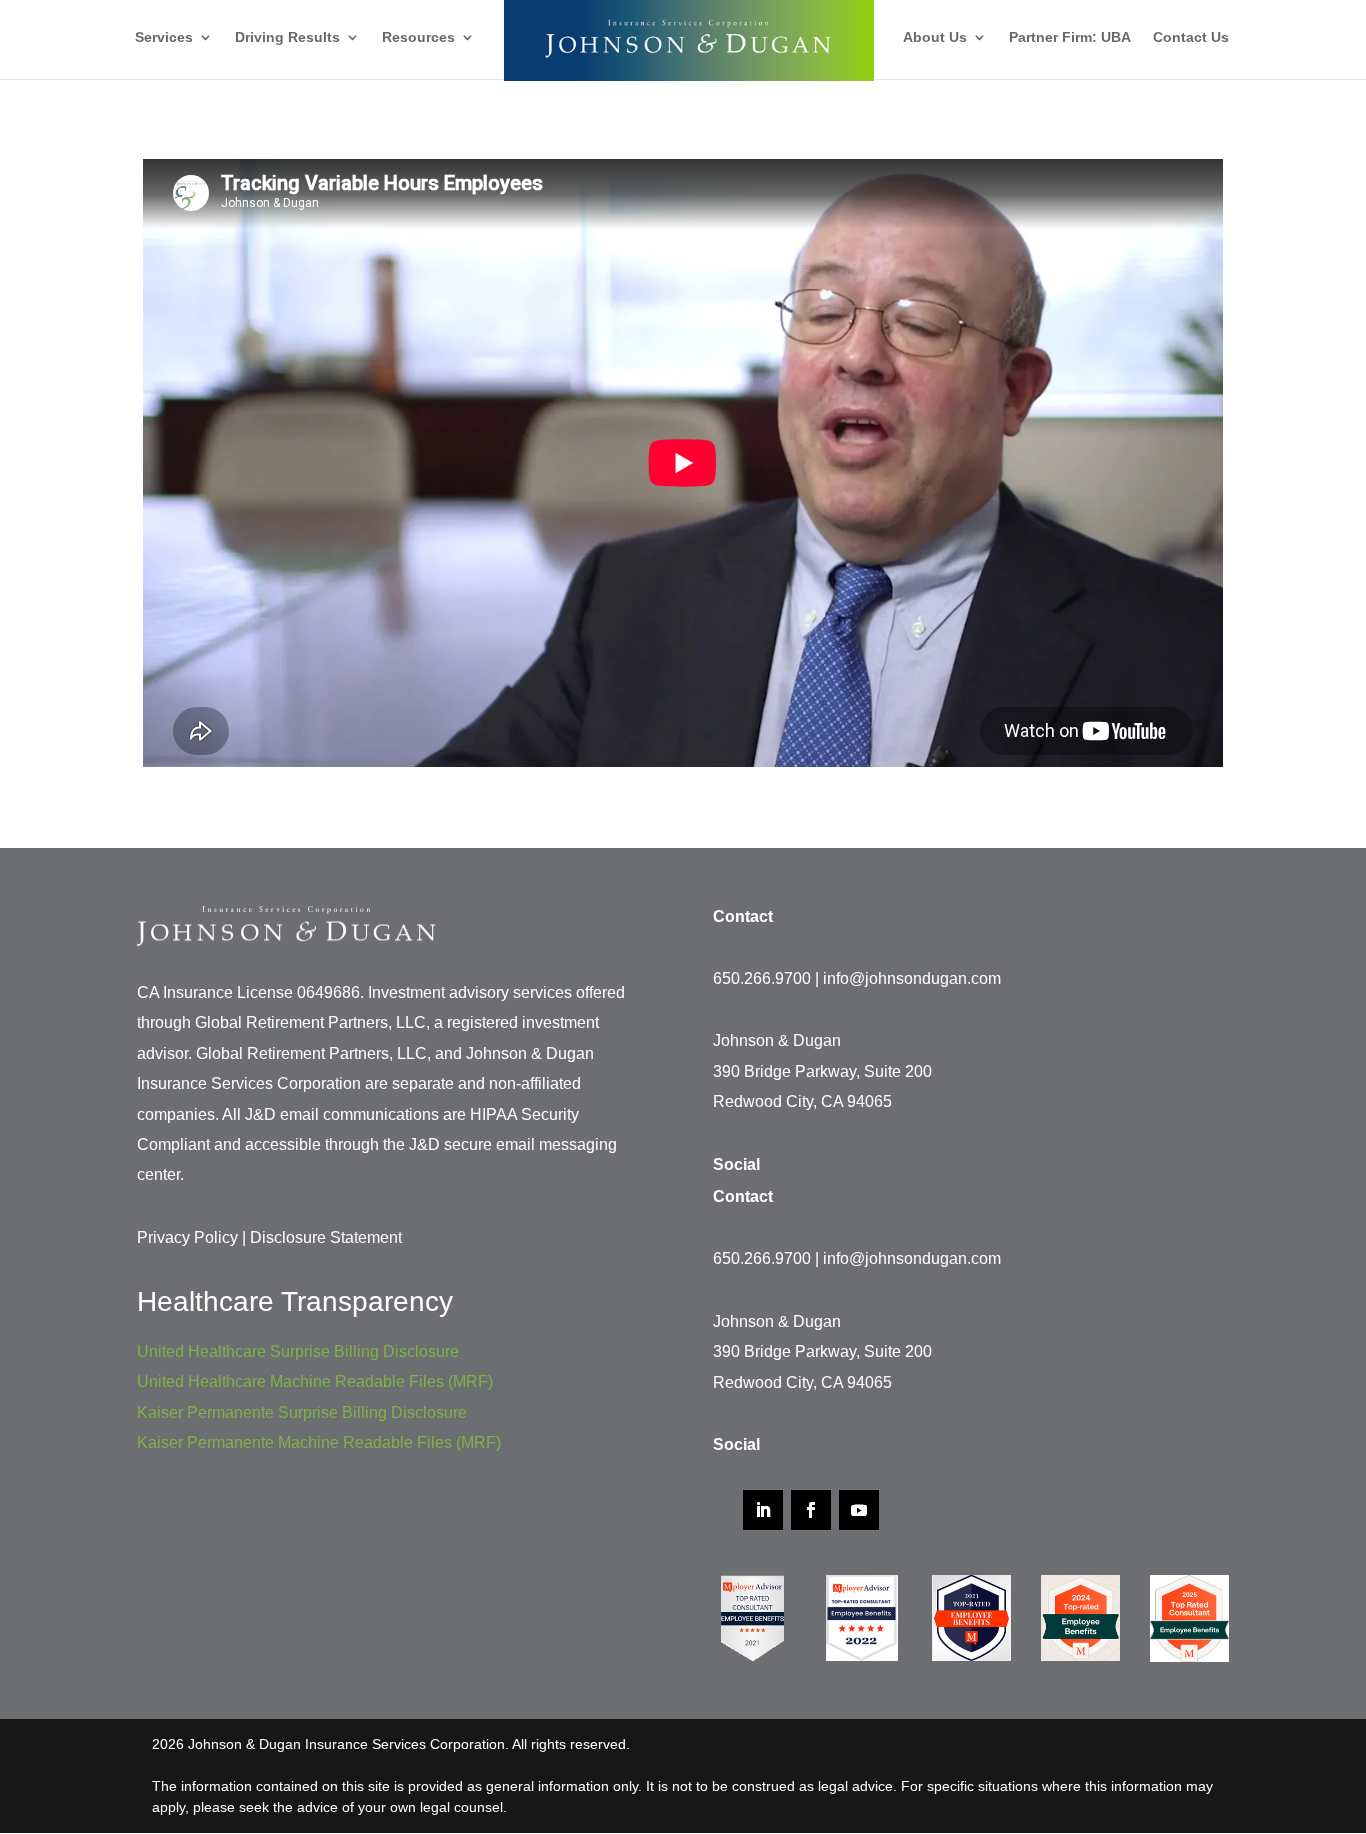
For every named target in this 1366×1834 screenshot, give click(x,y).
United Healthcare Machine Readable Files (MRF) (315, 1381)
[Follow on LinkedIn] (763, 1510)
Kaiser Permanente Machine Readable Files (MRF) (319, 1442)
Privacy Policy (187, 1237)
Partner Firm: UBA (1070, 37)
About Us (935, 37)
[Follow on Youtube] (859, 1510)
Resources (418, 37)
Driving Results (287, 37)
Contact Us (1191, 37)
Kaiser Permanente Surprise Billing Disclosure (302, 1412)
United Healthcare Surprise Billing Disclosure (298, 1351)
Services (164, 37)
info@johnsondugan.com (912, 978)
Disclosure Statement (326, 1237)
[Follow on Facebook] (811, 1510)
